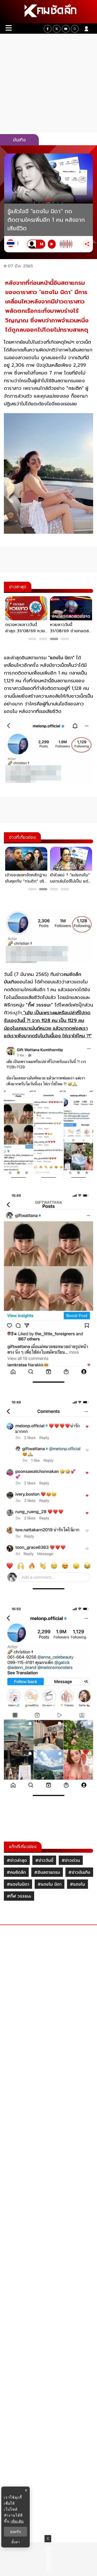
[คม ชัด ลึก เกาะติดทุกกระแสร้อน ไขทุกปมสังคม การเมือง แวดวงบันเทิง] (48, 12)
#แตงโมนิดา (18, 1884)
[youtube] (66, 29)
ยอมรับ (16, 2532)
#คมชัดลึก (16, 1872)
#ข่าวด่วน (71, 1860)
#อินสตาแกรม (47, 1872)
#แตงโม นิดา (50, 1884)
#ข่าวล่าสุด (17, 1860)
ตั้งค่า (16, 2542)
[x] (57, 29)
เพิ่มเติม (17, 2521)
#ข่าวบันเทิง (79, 1872)
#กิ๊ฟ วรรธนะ (19, 1896)
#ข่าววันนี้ (44, 1860)
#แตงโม (77, 1884)
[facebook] (48, 29)
